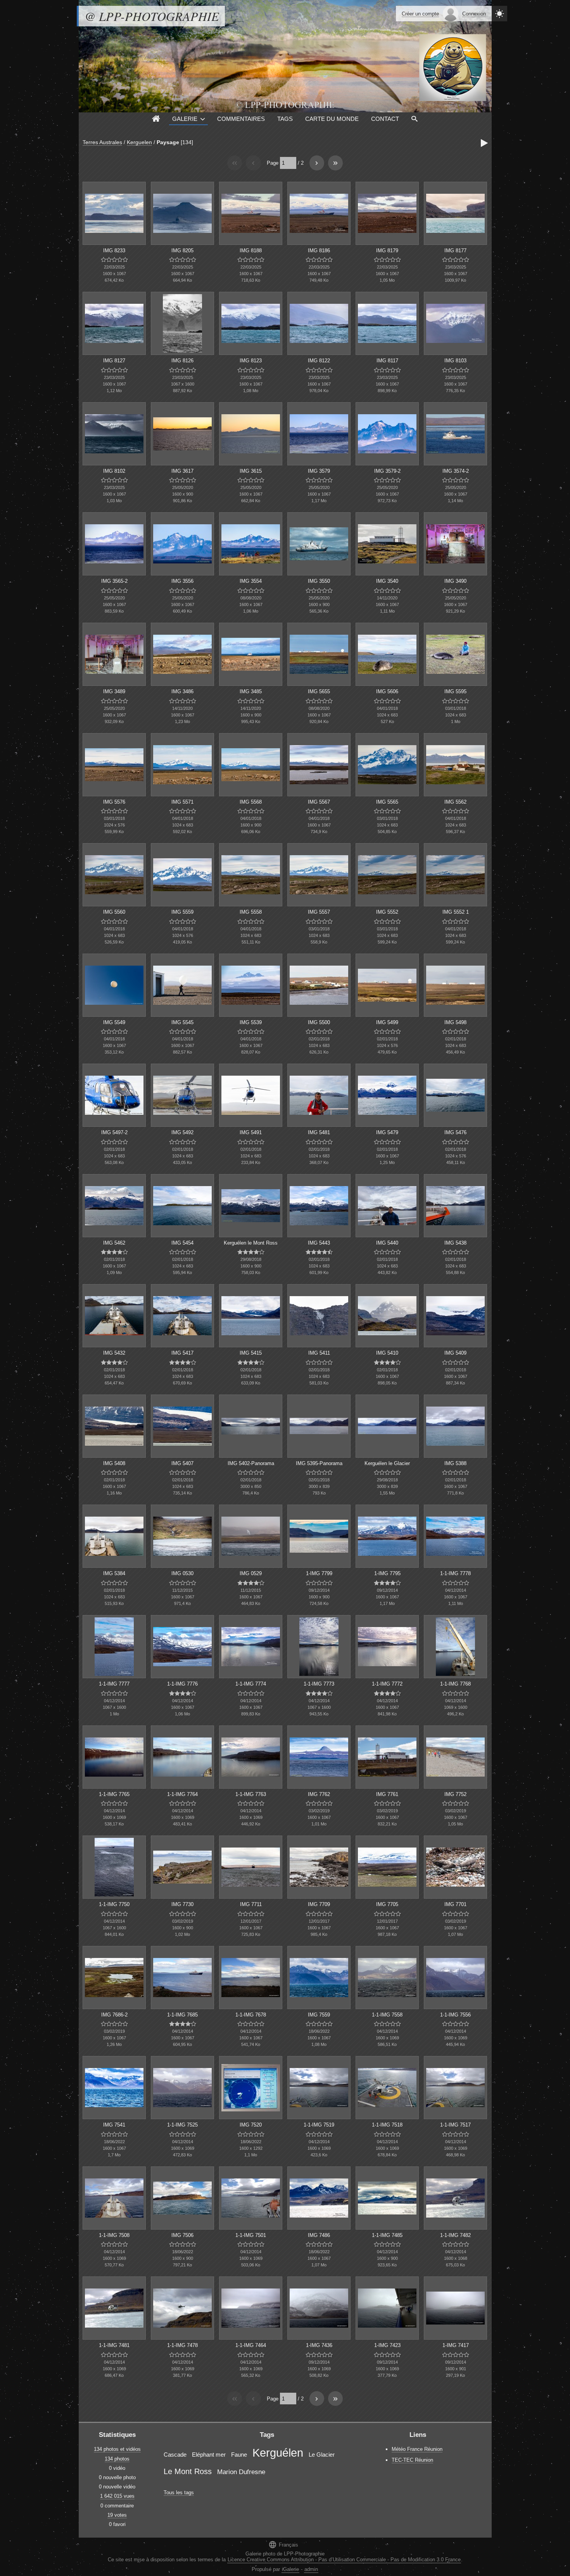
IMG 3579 (319, 471)
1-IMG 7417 (456, 2345)
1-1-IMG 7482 (455, 2235)
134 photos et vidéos (117, 2449)
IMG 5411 (319, 1353)
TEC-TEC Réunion (412, 2460)
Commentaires (241, 119)
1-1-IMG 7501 (251, 2235)
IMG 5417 (182, 1353)
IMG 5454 (182, 1243)
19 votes (117, 2515)
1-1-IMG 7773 (319, 1684)
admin (311, 2569)
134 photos (117, 2459)
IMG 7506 (182, 2235)
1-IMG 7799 (319, 1573)
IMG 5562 (455, 802)
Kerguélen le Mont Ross (251, 1243)
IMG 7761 (387, 1794)
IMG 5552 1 (456, 912)
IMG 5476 (455, 1132)
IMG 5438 (455, 1243)
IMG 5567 (319, 802)
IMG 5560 (114, 912)
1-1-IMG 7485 (387, 2235)
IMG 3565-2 (114, 581)
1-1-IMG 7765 (114, 1794)
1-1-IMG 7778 (455, 1573)
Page (273, 163)
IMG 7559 (319, 2015)
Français (283, 2544)
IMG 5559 (182, 912)
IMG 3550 (319, 581)
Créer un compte (420, 14)
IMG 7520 (251, 2125)
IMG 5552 (387, 912)
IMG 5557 (319, 912)
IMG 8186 (319, 251)
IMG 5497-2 (114, 1132)
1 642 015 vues (117, 2496)
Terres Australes (102, 142)
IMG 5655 (319, 691)
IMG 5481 (319, 1132)
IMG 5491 (251, 1132)
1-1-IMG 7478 (182, 2345)
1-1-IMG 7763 (251, 1794)
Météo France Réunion (417, 2449)
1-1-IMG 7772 (387, 1684)
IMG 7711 (251, 1904)
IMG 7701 (455, 1904)
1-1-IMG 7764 (182, 1794)
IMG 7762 (319, 1794)
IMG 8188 (251, 251)
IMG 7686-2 (114, 2015)
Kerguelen (139, 142)
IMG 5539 (251, 1022)
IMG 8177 (455, 251)
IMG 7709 (319, 1904)
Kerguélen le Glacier (387, 1463)
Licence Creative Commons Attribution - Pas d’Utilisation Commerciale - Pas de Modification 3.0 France (344, 2560)
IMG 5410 (387, 1353)
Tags (285, 119)
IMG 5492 (182, 1132)
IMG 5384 (114, 1573)
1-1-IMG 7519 (319, 2125)
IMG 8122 (319, 361)
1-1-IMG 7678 (251, 2015)
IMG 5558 (251, 912)
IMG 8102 (114, 471)
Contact (385, 119)
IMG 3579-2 (387, 471)
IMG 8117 (387, 361)
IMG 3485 (251, 691)
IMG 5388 (455, 1463)
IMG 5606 (387, 691)
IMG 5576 (114, 802)
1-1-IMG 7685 (182, 2015)
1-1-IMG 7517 (455, 2125)
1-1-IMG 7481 (114, 2345)
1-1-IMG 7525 (182, 2125)
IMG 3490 (455, 581)
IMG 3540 (387, 581)
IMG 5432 (114, 1353)
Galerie (185, 119)
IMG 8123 (251, 361)
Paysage (168, 142)
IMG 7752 (455, 1794)
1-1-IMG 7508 (114, 2235)
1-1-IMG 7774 (251, 1684)
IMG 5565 (387, 802)
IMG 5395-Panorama (319, 1463)
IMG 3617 (182, 471)
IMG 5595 (455, 691)
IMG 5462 (114, 1243)
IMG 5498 (455, 1022)
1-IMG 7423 (387, 2345)
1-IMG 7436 (319, 2345)
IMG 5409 (455, 1353)
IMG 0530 (182, 1573)
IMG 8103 (455, 361)
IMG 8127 (114, 361)
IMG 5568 (251, 802)
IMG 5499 (387, 1022)
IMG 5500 (319, 1022)
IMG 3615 (251, 471)
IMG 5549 (114, 1022)
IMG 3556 (182, 581)
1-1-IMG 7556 (455, 2015)
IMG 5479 (387, 1132)
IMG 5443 (319, 1243)
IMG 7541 (114, 2125)
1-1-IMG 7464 (251, 2345)
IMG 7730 (182, 1904)
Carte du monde (332, 119)
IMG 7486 (319, 2235)
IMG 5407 (182, 1463)
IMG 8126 (182, 361)
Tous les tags (179, 2492)
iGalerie (290, 2569)
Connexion (474, 14)
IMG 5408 (114, 1463)
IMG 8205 (182, 251)
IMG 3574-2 (456, 471)
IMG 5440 (387, 1243)
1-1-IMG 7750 (114, 1904)
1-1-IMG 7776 (182, 1684)
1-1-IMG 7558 (387, 2015)
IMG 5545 (182, 1022)
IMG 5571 (182, 802)
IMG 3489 (114, 691)
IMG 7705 (387, 1904)
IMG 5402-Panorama (251, 1463)
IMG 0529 (251, 1573)
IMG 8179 (387, 251)
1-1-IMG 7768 (455, 1684)
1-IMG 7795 (387, 1573)
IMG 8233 (114, 251)
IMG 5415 (251, 1353)
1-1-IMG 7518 (387, 2125)
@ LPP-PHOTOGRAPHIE (152, 16)
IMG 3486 (182, 691)
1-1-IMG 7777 (114, 1684)
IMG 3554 (251, 581)
